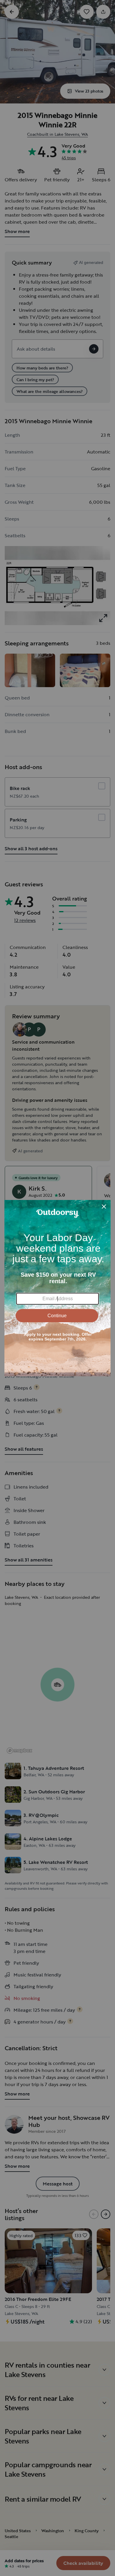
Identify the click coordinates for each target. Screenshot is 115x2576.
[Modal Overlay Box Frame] (57, 1288)
